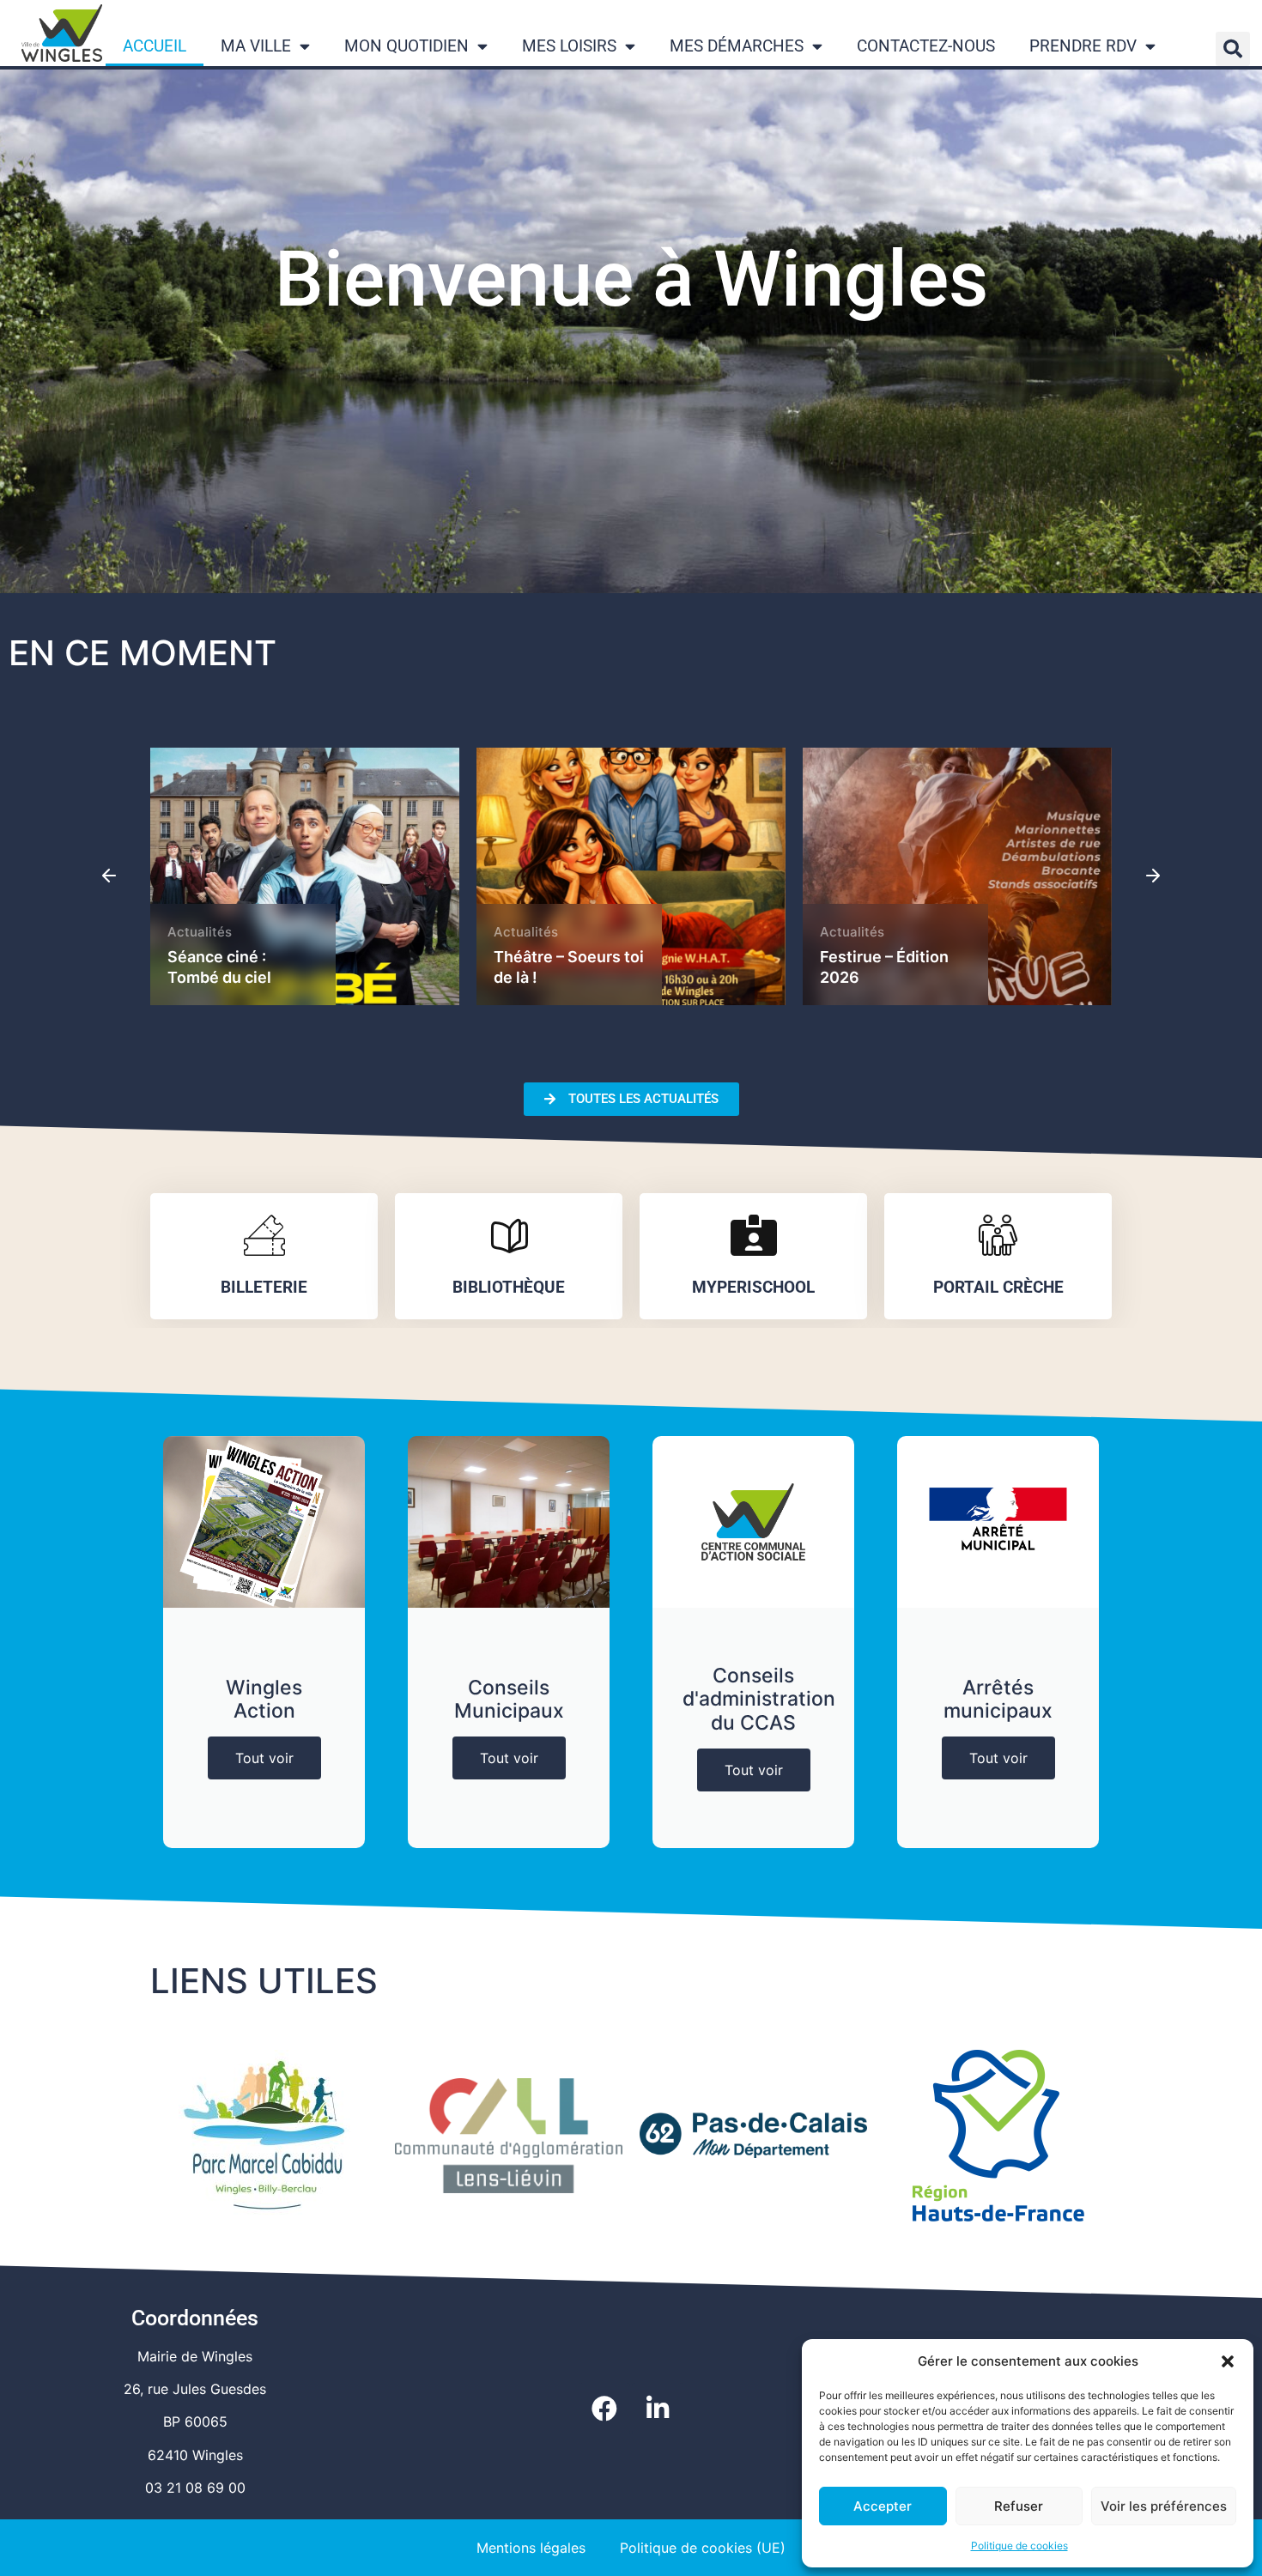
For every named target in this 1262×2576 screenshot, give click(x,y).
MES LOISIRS (569, 46)
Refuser (1019, 2506)
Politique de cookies (1019, 2546)
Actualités (200, 932)
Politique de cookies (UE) (703, 2548)
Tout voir (264, 1758)
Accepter (883, 2506)
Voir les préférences (1164, 2506)
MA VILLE (256, 46)
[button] (1228, 2361)
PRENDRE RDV (1083, 46)
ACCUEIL (155, 46)
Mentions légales (531, 2548)
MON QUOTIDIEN (407, 46)
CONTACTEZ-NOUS (926, 46)
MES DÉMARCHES (737, 46)
